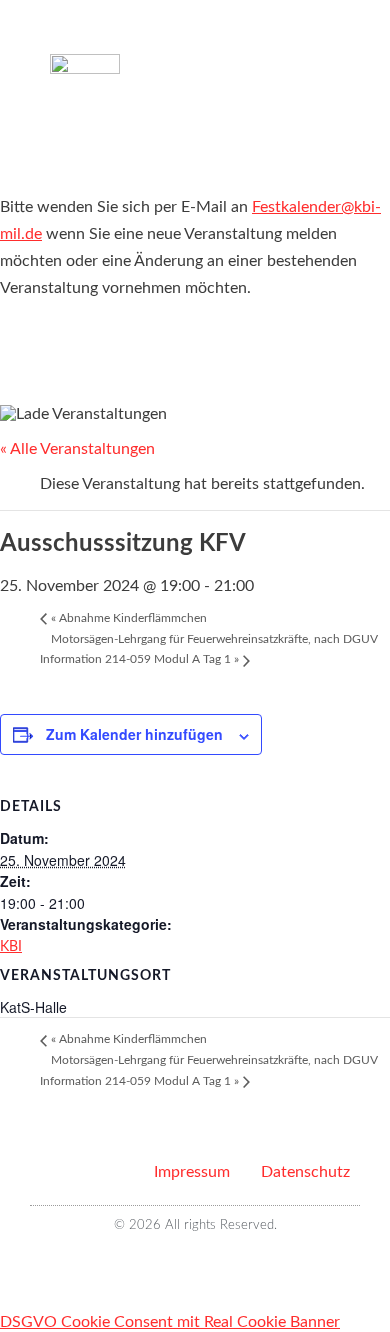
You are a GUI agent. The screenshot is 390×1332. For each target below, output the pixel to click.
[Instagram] (206, 1261)
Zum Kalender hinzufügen (134, 734)
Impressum (192, 1172)
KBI (11, 947)
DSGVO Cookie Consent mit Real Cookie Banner (170, 1322)
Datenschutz (305, 1172)
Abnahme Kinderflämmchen (129, 618)
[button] (326, 59)
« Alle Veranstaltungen (77, 449)
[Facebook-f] (183, 1261)
